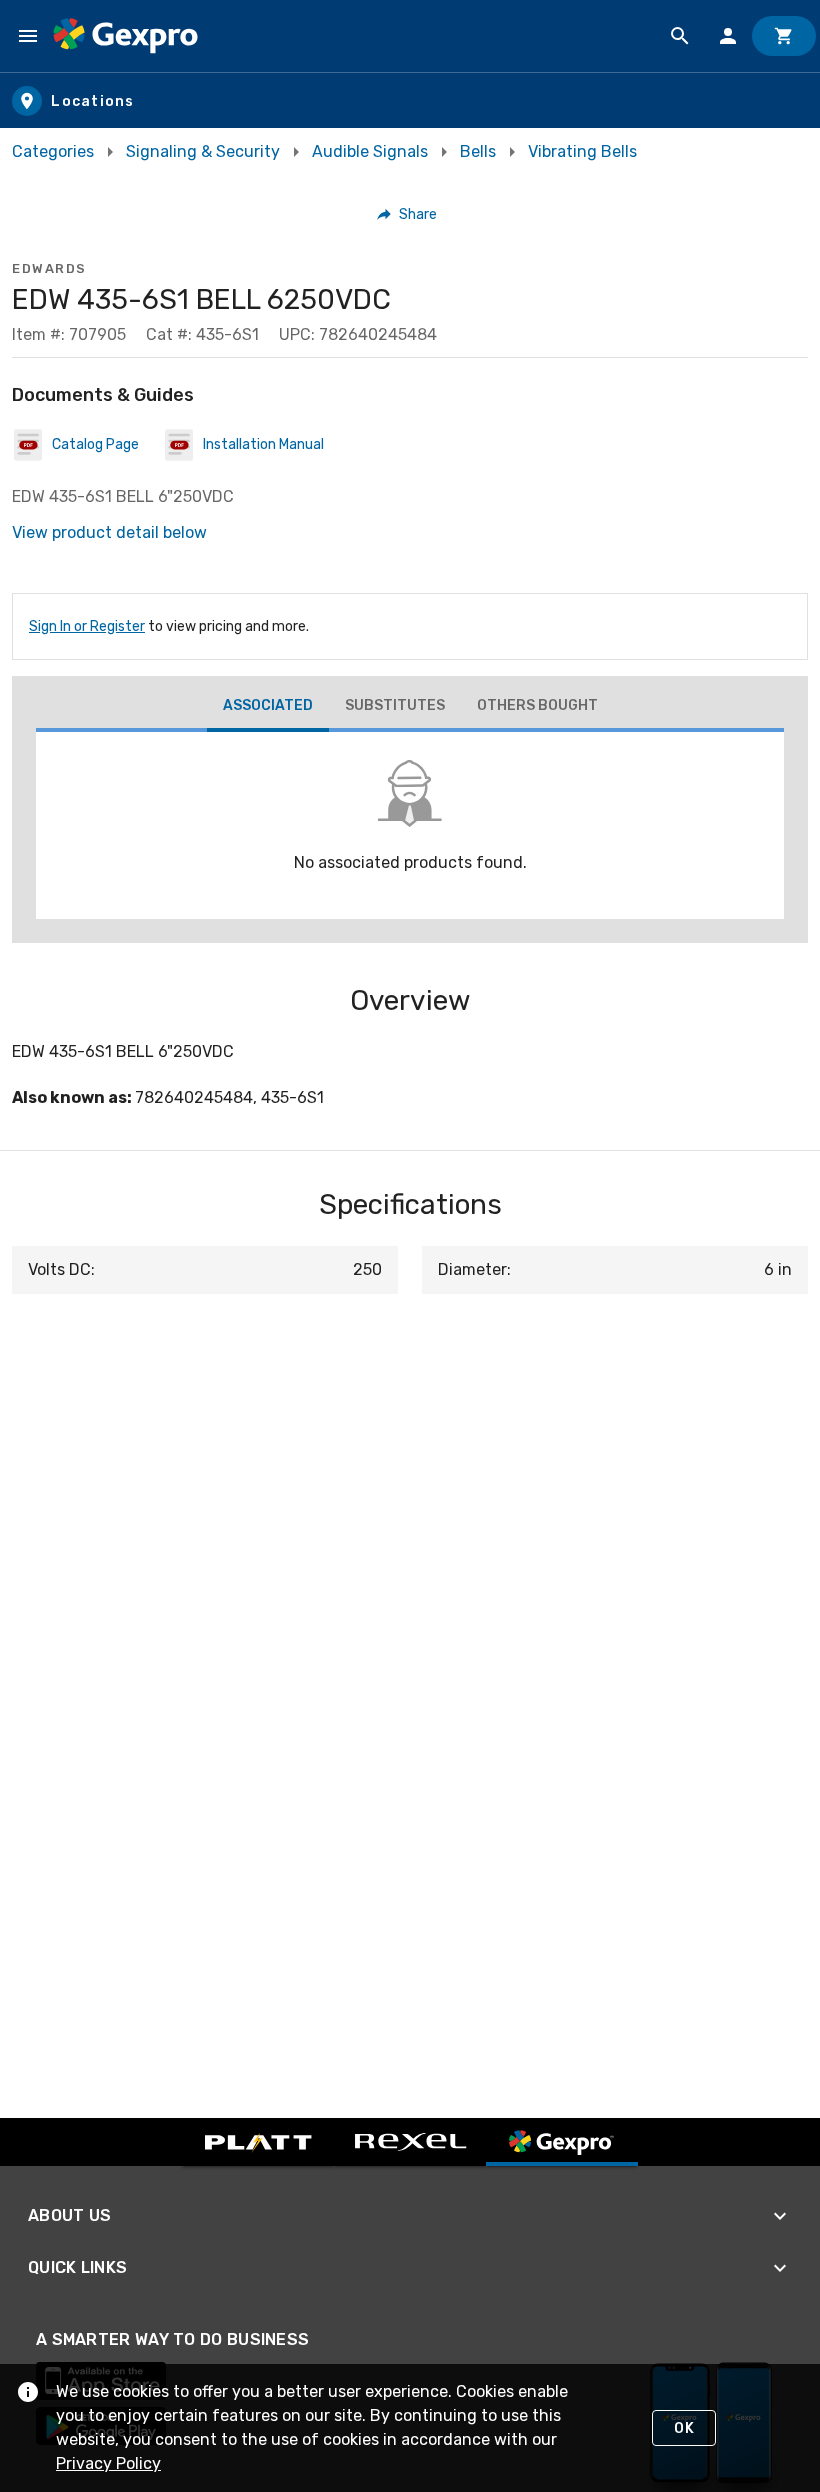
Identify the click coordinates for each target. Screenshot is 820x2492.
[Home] (125, 36)
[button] (407, 214)
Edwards (49, 268)
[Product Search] (680, 36)
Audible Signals (370, 151)
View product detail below (109, 532)
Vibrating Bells (582, 151)
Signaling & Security (203, 151)
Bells (478, 151)
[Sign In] (728, 36)
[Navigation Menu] (28, 36)
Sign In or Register (87, 626)
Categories (53, 151)
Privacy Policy (108, 2463)
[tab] (268, 708)
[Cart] (784, 36)
